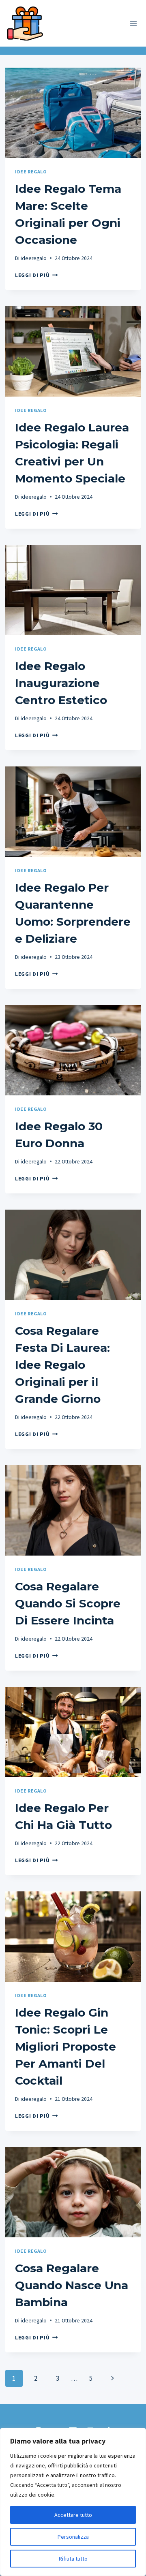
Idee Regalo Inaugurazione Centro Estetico (61, 683)
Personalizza (73, 2537)
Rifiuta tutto (73, 2559)
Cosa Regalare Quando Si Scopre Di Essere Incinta (68, 1603)
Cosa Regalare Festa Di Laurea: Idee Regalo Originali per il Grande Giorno (62, 1365)
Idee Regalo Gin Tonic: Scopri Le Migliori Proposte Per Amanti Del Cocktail (65, 2047)
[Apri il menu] (133, 23)
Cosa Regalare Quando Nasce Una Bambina (72, 2285)
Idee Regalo (31, 172)
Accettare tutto (73, 2515)
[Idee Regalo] (27, 22)
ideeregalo (34, 258)
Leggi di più (36, 275)
